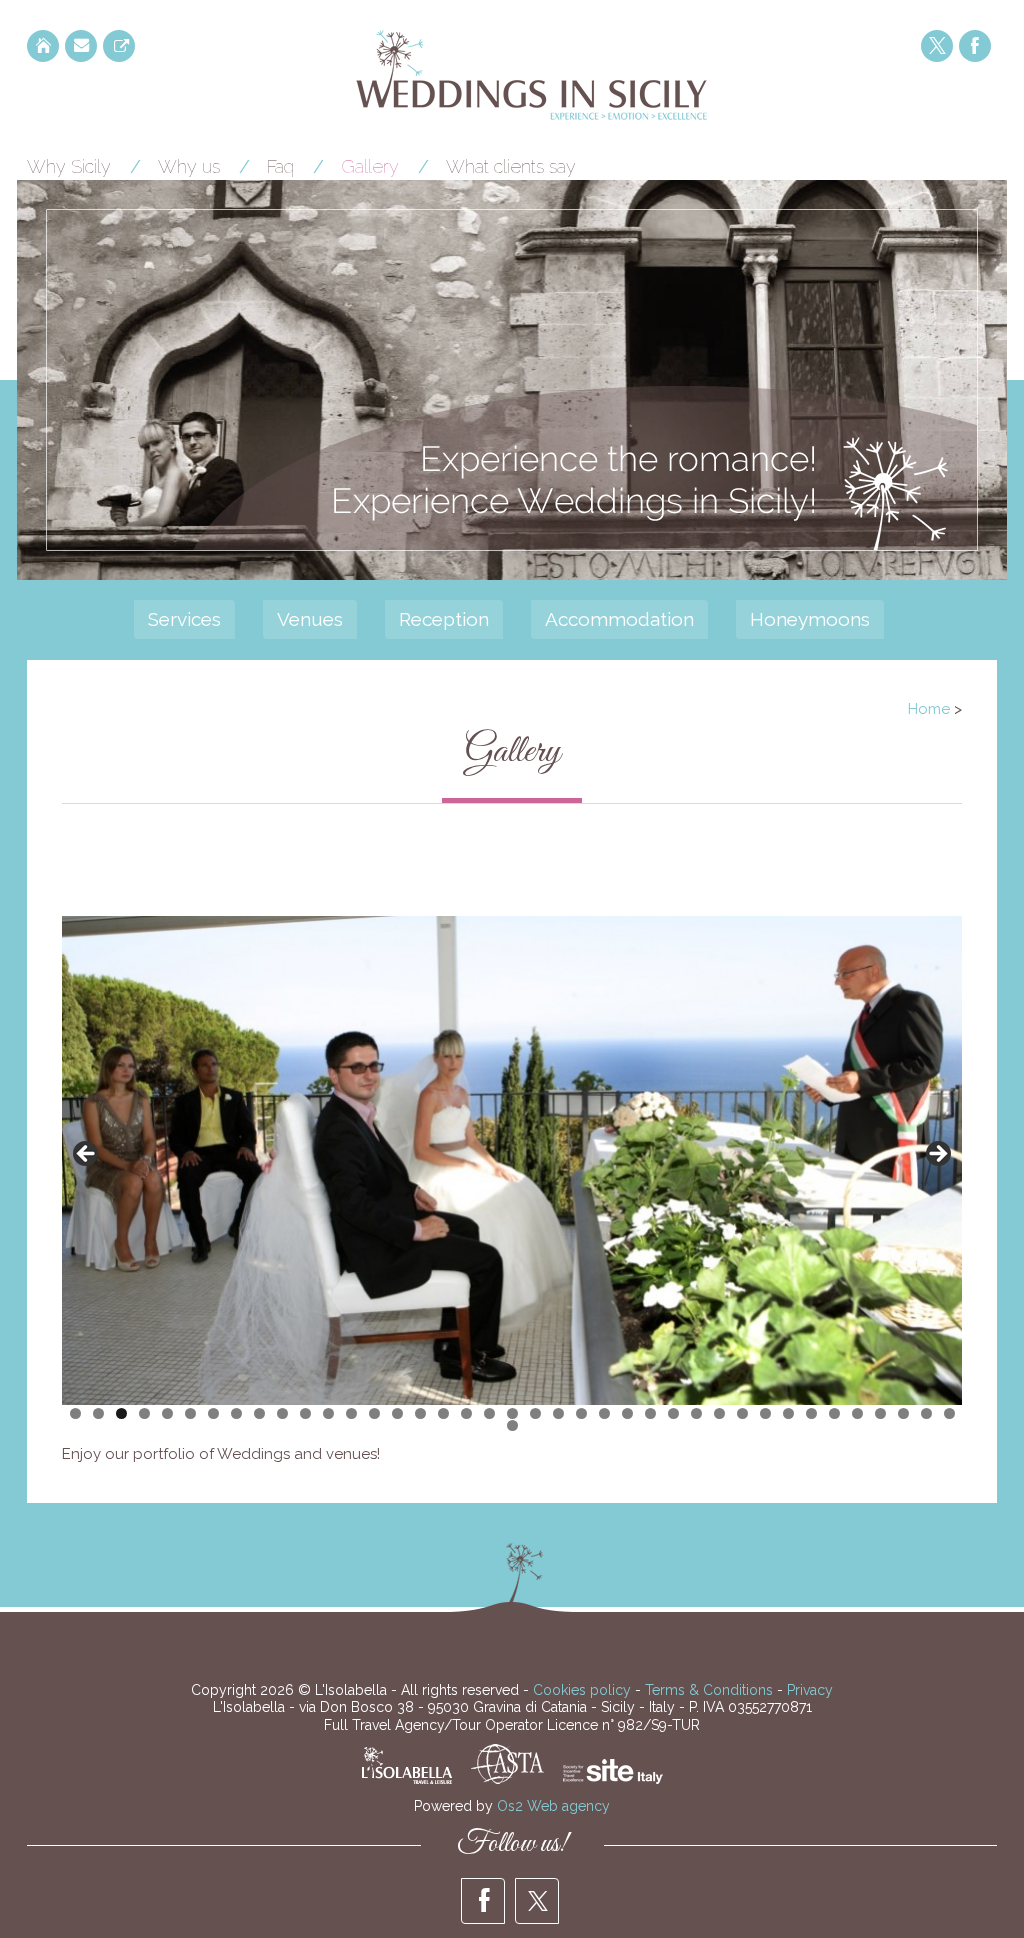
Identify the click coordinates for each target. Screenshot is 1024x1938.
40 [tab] (512, 1425)
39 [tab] (949, 1413)
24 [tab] (604, 1413)
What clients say (511, 166)
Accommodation (619, 619)
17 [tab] (443, 1413)
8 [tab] (236, 1413)
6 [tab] (190, 1413)
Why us (189, 166)
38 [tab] (926, 1413)
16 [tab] (420, 1413)
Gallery (370, 166)
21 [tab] (535, 1413)
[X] (937, 46)
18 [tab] (466, 1413)
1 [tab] (75, 1413)
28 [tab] (696, 1413)
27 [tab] (673, 1413)
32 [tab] (788, 1413)
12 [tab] (328, 1413)
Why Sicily (69, 166)
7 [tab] (213, 1413)
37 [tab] (903, 1413)
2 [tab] (98, 1413)
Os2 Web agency (553, 1806)
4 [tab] (144, 1413)
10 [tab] (282, 1413)
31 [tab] (765, 1413)
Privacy (810, 1690)
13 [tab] (351, 1413)
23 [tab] (581, 1413)
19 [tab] (489, 1413)
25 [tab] (627, 1413)
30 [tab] (742, 1413)
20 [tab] (512, 1413)
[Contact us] (81, 46)
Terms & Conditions (709, 1690)
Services (184, 619)
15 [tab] (397, 1413)
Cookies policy (582, 1690)
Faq (280, 166)
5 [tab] (167, 1413)
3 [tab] (121, 1413)
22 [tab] (558, 1413)
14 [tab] (374, 1413)
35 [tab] (857, 1413)
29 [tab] (719, 1413)
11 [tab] (305, 1413)
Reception (444, 619)
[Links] (119, 46)
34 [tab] (834, 1413)
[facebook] (975, 46)
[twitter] (537, 1901)
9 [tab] (259, 1413)
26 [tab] (650, 1413)
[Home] (43, 46)
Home (929, 709)
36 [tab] (880, 1413)
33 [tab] (811, 1413)
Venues (310, 619)
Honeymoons (810, 619)
